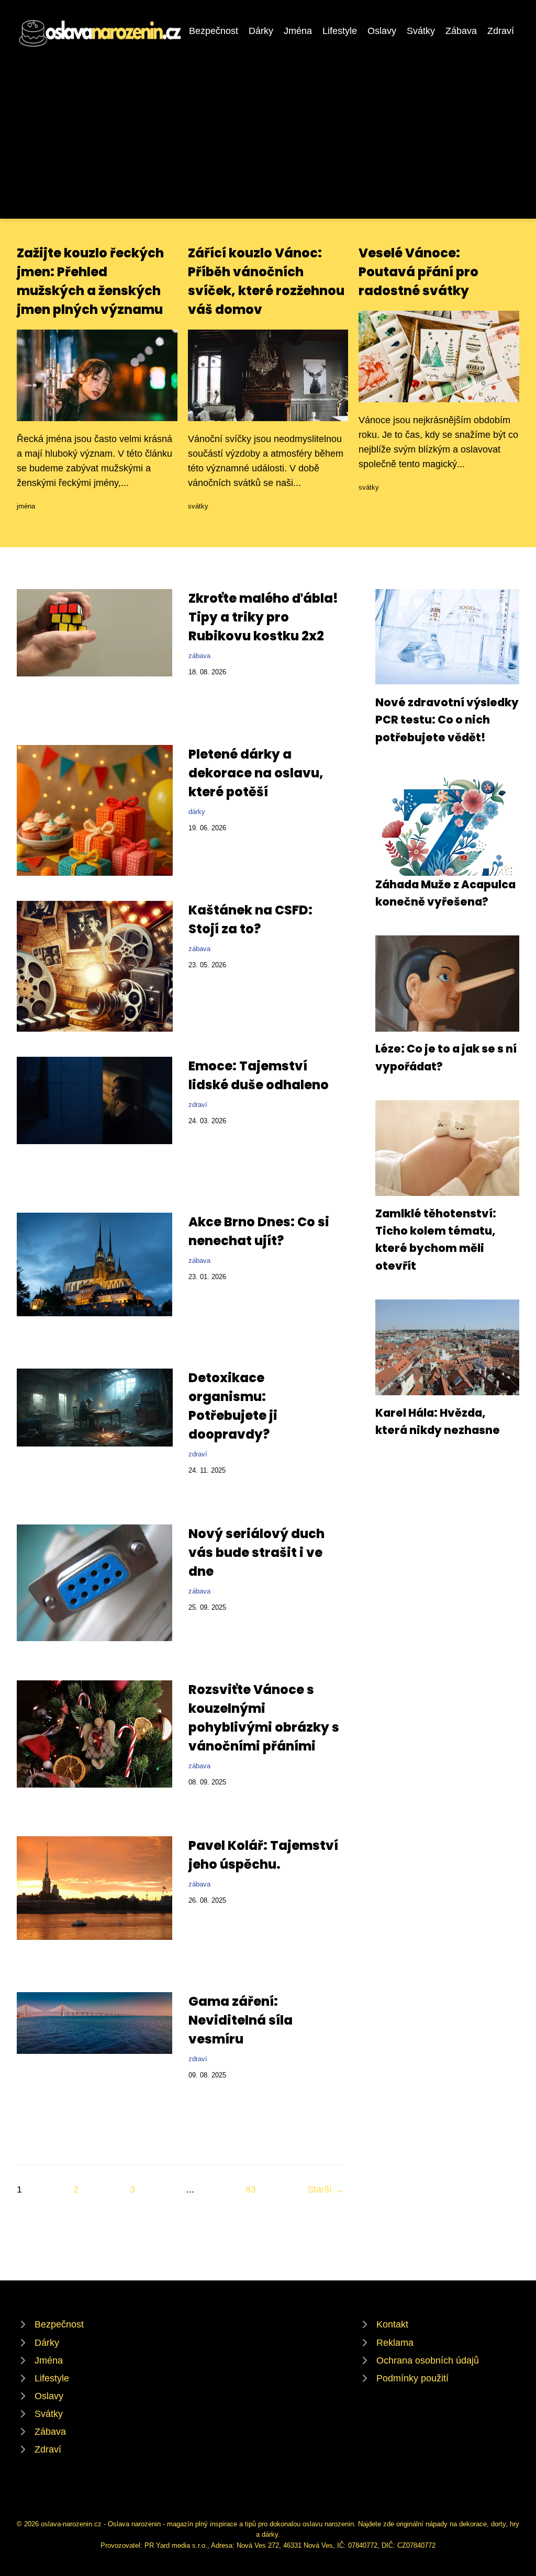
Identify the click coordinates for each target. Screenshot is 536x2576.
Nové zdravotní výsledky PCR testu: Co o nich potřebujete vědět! (447, 720)
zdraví (198, 1105)
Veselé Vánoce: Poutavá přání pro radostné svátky (418, 272)
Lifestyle (340, 31)
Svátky (421, 31)
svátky (198, 506)
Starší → (326, 2189)
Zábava (461, 31)
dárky (197, 812)
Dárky (261, 31)
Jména (298, 31)
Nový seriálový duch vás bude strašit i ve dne (256, 1552)
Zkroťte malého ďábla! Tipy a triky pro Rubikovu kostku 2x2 (263, 617)
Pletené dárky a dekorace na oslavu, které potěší (256, 773)
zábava (199, 656)
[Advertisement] (268, 128)
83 (251, 2189)
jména (26, 506)
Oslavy (382, 31)
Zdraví (501, 31)
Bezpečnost (214, 31)
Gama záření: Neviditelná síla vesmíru (241, 2020)
